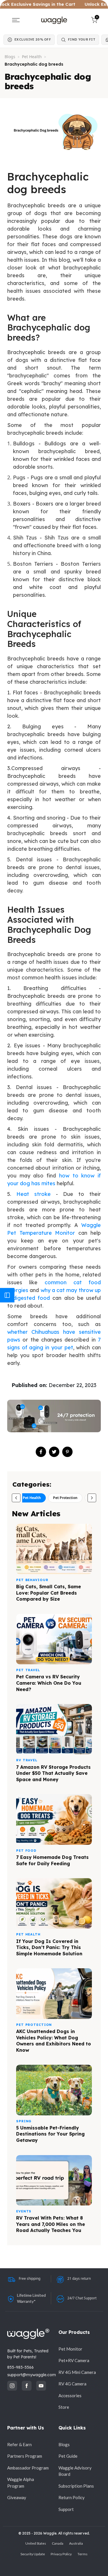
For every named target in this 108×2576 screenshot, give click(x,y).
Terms (83, 2554)
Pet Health (32, 57)
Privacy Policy (61, 2554)
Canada (58, 2543)
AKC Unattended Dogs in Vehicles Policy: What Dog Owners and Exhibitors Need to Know (54, 2041)
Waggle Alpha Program (21, 2483)
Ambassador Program (28, 2468)
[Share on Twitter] (54, 1452)
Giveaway (17, 2497)
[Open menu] (16, 20)
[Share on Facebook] (41, 1452)
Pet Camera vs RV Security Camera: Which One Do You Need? (49, 1683)
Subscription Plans (76, 2486)
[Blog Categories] (7, 1295)
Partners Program (25, 2456)
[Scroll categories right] (92, 1498)
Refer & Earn (19, 2444)
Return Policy (72, 2497)
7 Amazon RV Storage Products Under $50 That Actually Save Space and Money (53, 1773)
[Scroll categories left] (16, 1498)
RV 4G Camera (72, 2384)
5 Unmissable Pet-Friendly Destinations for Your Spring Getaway (50, 2134)
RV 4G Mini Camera (77, 2372)
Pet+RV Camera (74, 2360)
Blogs (10, 57)
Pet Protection (65, 1498)
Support (66, 2509)
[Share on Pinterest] (67, 1452)
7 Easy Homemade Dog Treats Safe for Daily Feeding (52, 1860)
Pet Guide (68, 2456)
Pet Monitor (70, 2349)
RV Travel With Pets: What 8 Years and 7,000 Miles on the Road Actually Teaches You (51, 2224)
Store (64, 2407)
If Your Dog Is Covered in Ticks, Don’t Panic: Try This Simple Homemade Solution (49, 1947)
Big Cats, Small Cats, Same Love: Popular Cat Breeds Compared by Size (49, 1593)
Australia (76, 2543)
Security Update (33, 2554)
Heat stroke (34, 1194)
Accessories (70, 2395)
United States (36, 2543)
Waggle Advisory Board (75, 2471)
